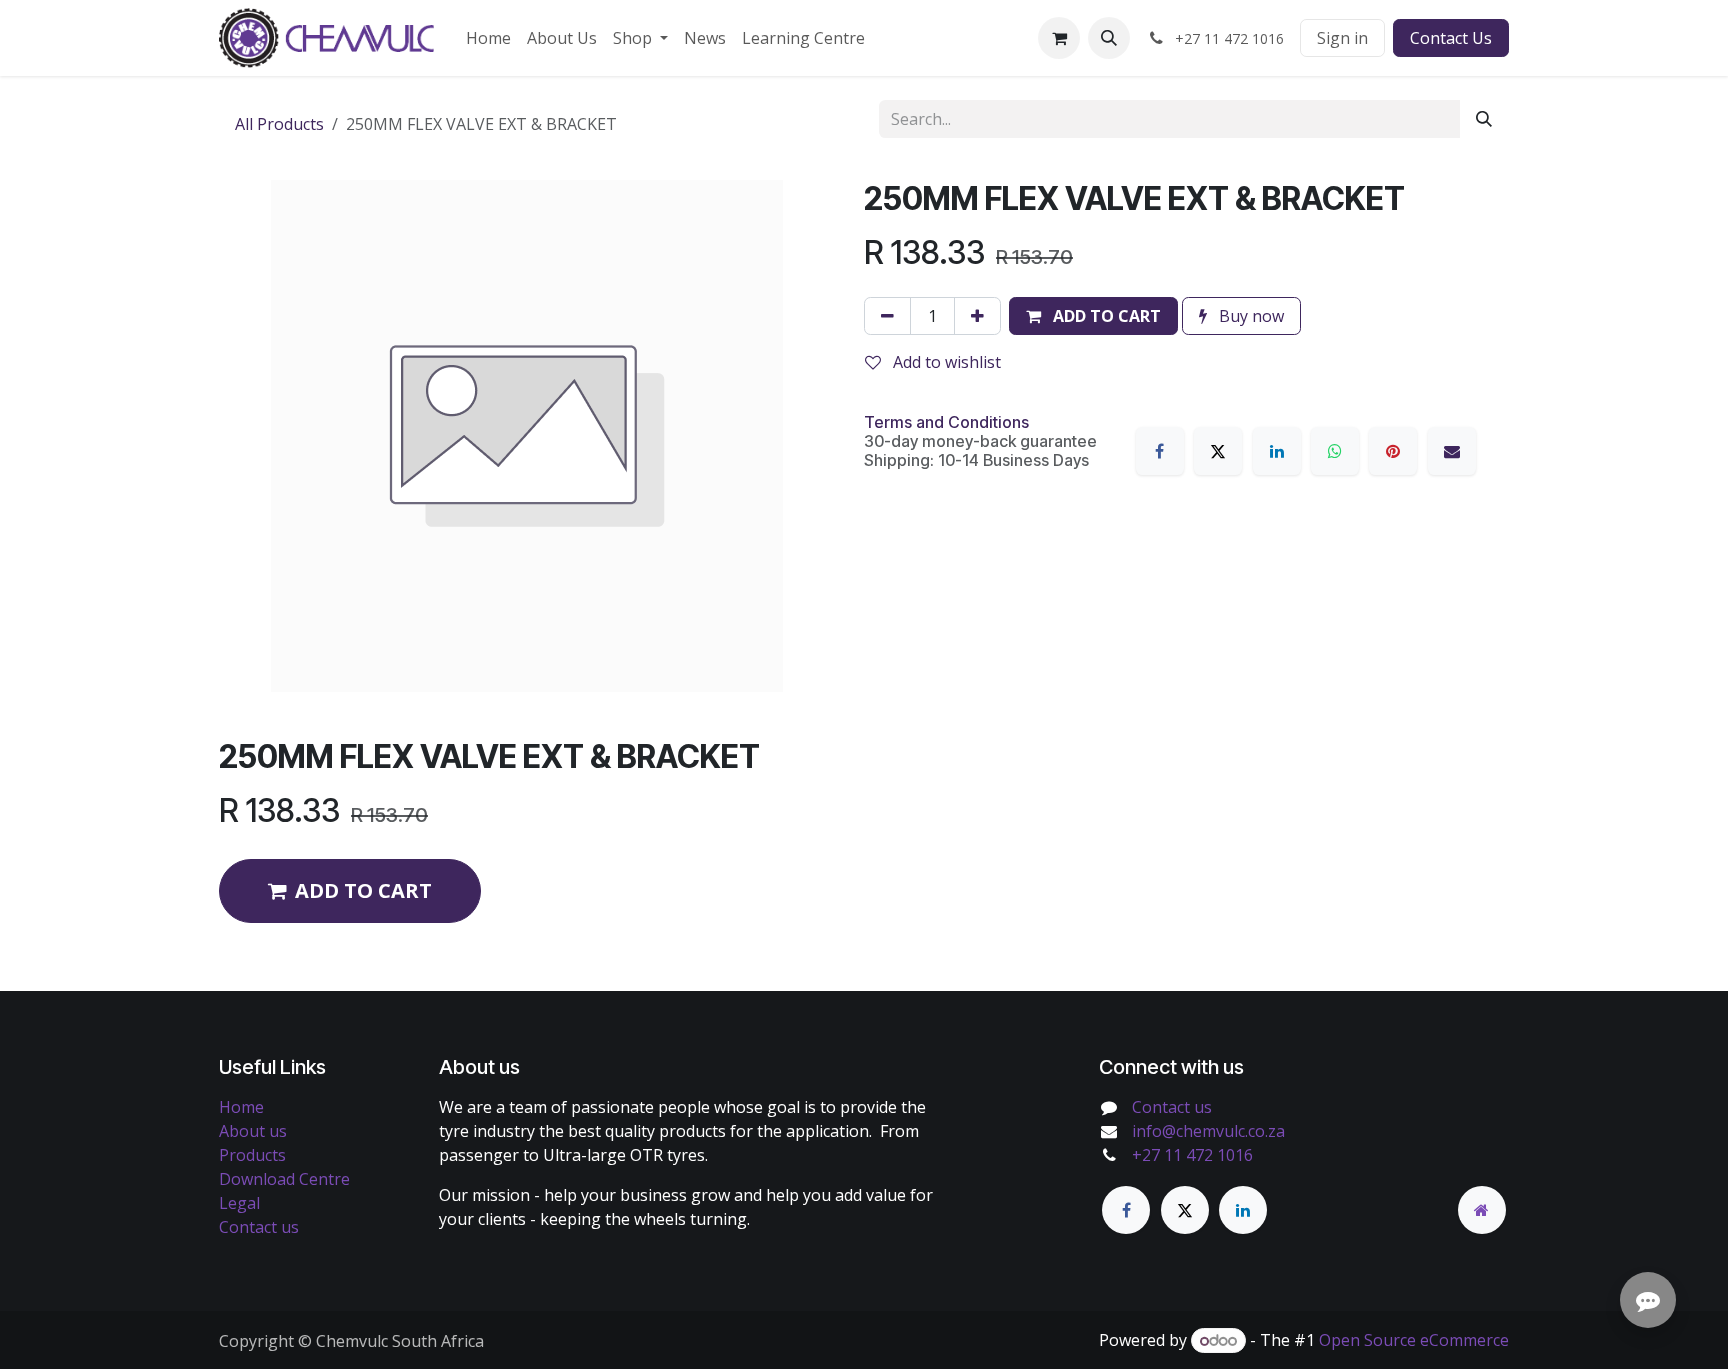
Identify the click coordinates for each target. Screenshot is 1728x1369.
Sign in (1342, 38)
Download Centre (284, 1179)
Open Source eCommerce (1414, 1340)
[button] (1109, 38)
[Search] (1484, 119)
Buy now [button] (1249, 316)
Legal (239, 1203)
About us (253, 1131)
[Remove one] (887, 316)
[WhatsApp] (1335, 451)
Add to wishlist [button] (945, 362)
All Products (279, 124)
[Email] (1452, 451)
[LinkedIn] (1277, 451)
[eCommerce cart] (1059, 38)
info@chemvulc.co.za (1208, 1131)
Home (241, 1107)
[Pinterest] (1393, 451)
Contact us (259, 1227)
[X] (1218, 451)
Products (252, 1155)
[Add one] (977, 316)
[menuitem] (488, 38)
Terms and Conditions (946, 422)
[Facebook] (1160, 451)
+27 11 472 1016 (1192, 1155)
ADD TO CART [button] (363, 890)
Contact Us (1451, 38)
